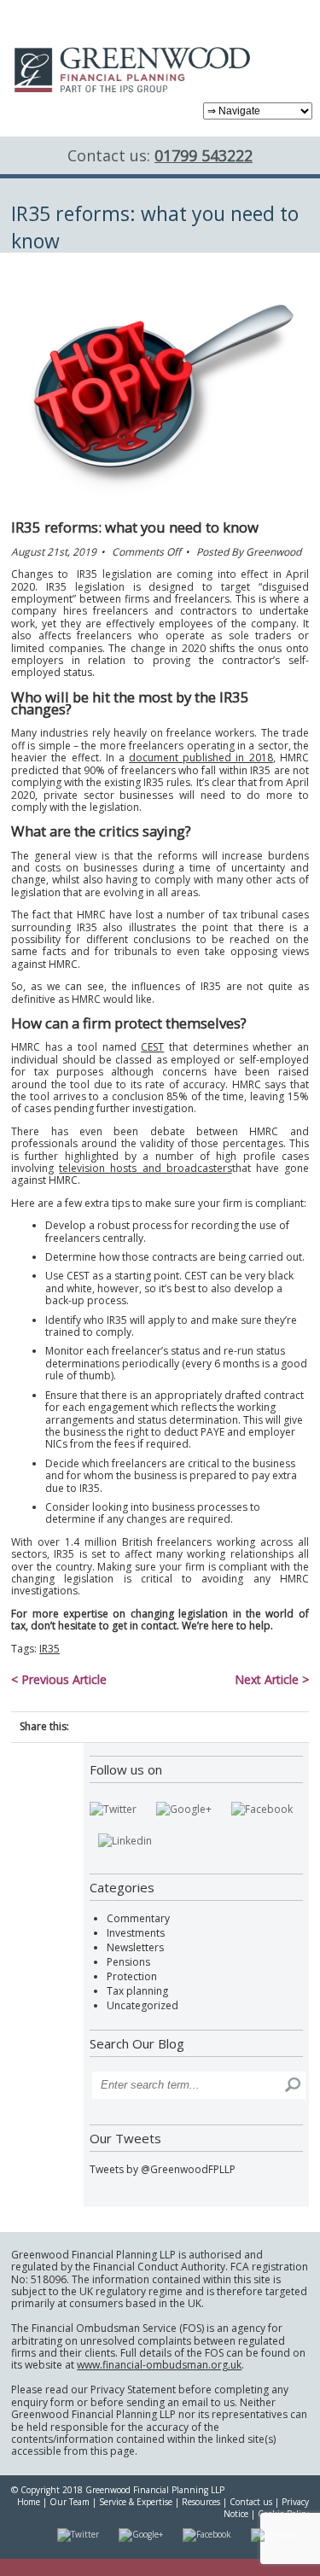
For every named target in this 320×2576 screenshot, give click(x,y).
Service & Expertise (136, 2502)
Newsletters (135, 1947)
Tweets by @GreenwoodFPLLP (163, 2169)
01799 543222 (204, 155)
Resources (201, 2502)
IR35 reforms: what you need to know (135, 527)
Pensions (128, 1962)
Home (29, 2502)
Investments (136, 1933)
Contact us (251, 2502)
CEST (152, 1047)
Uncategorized (143, 2005)
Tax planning (137, 1991)
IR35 (49, 1649)
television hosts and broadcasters (145, 1168)
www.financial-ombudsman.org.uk (159, 2365)
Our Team (70, 2502)
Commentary (138, 1918)
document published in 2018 (201, 758)
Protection (132, 1976)
